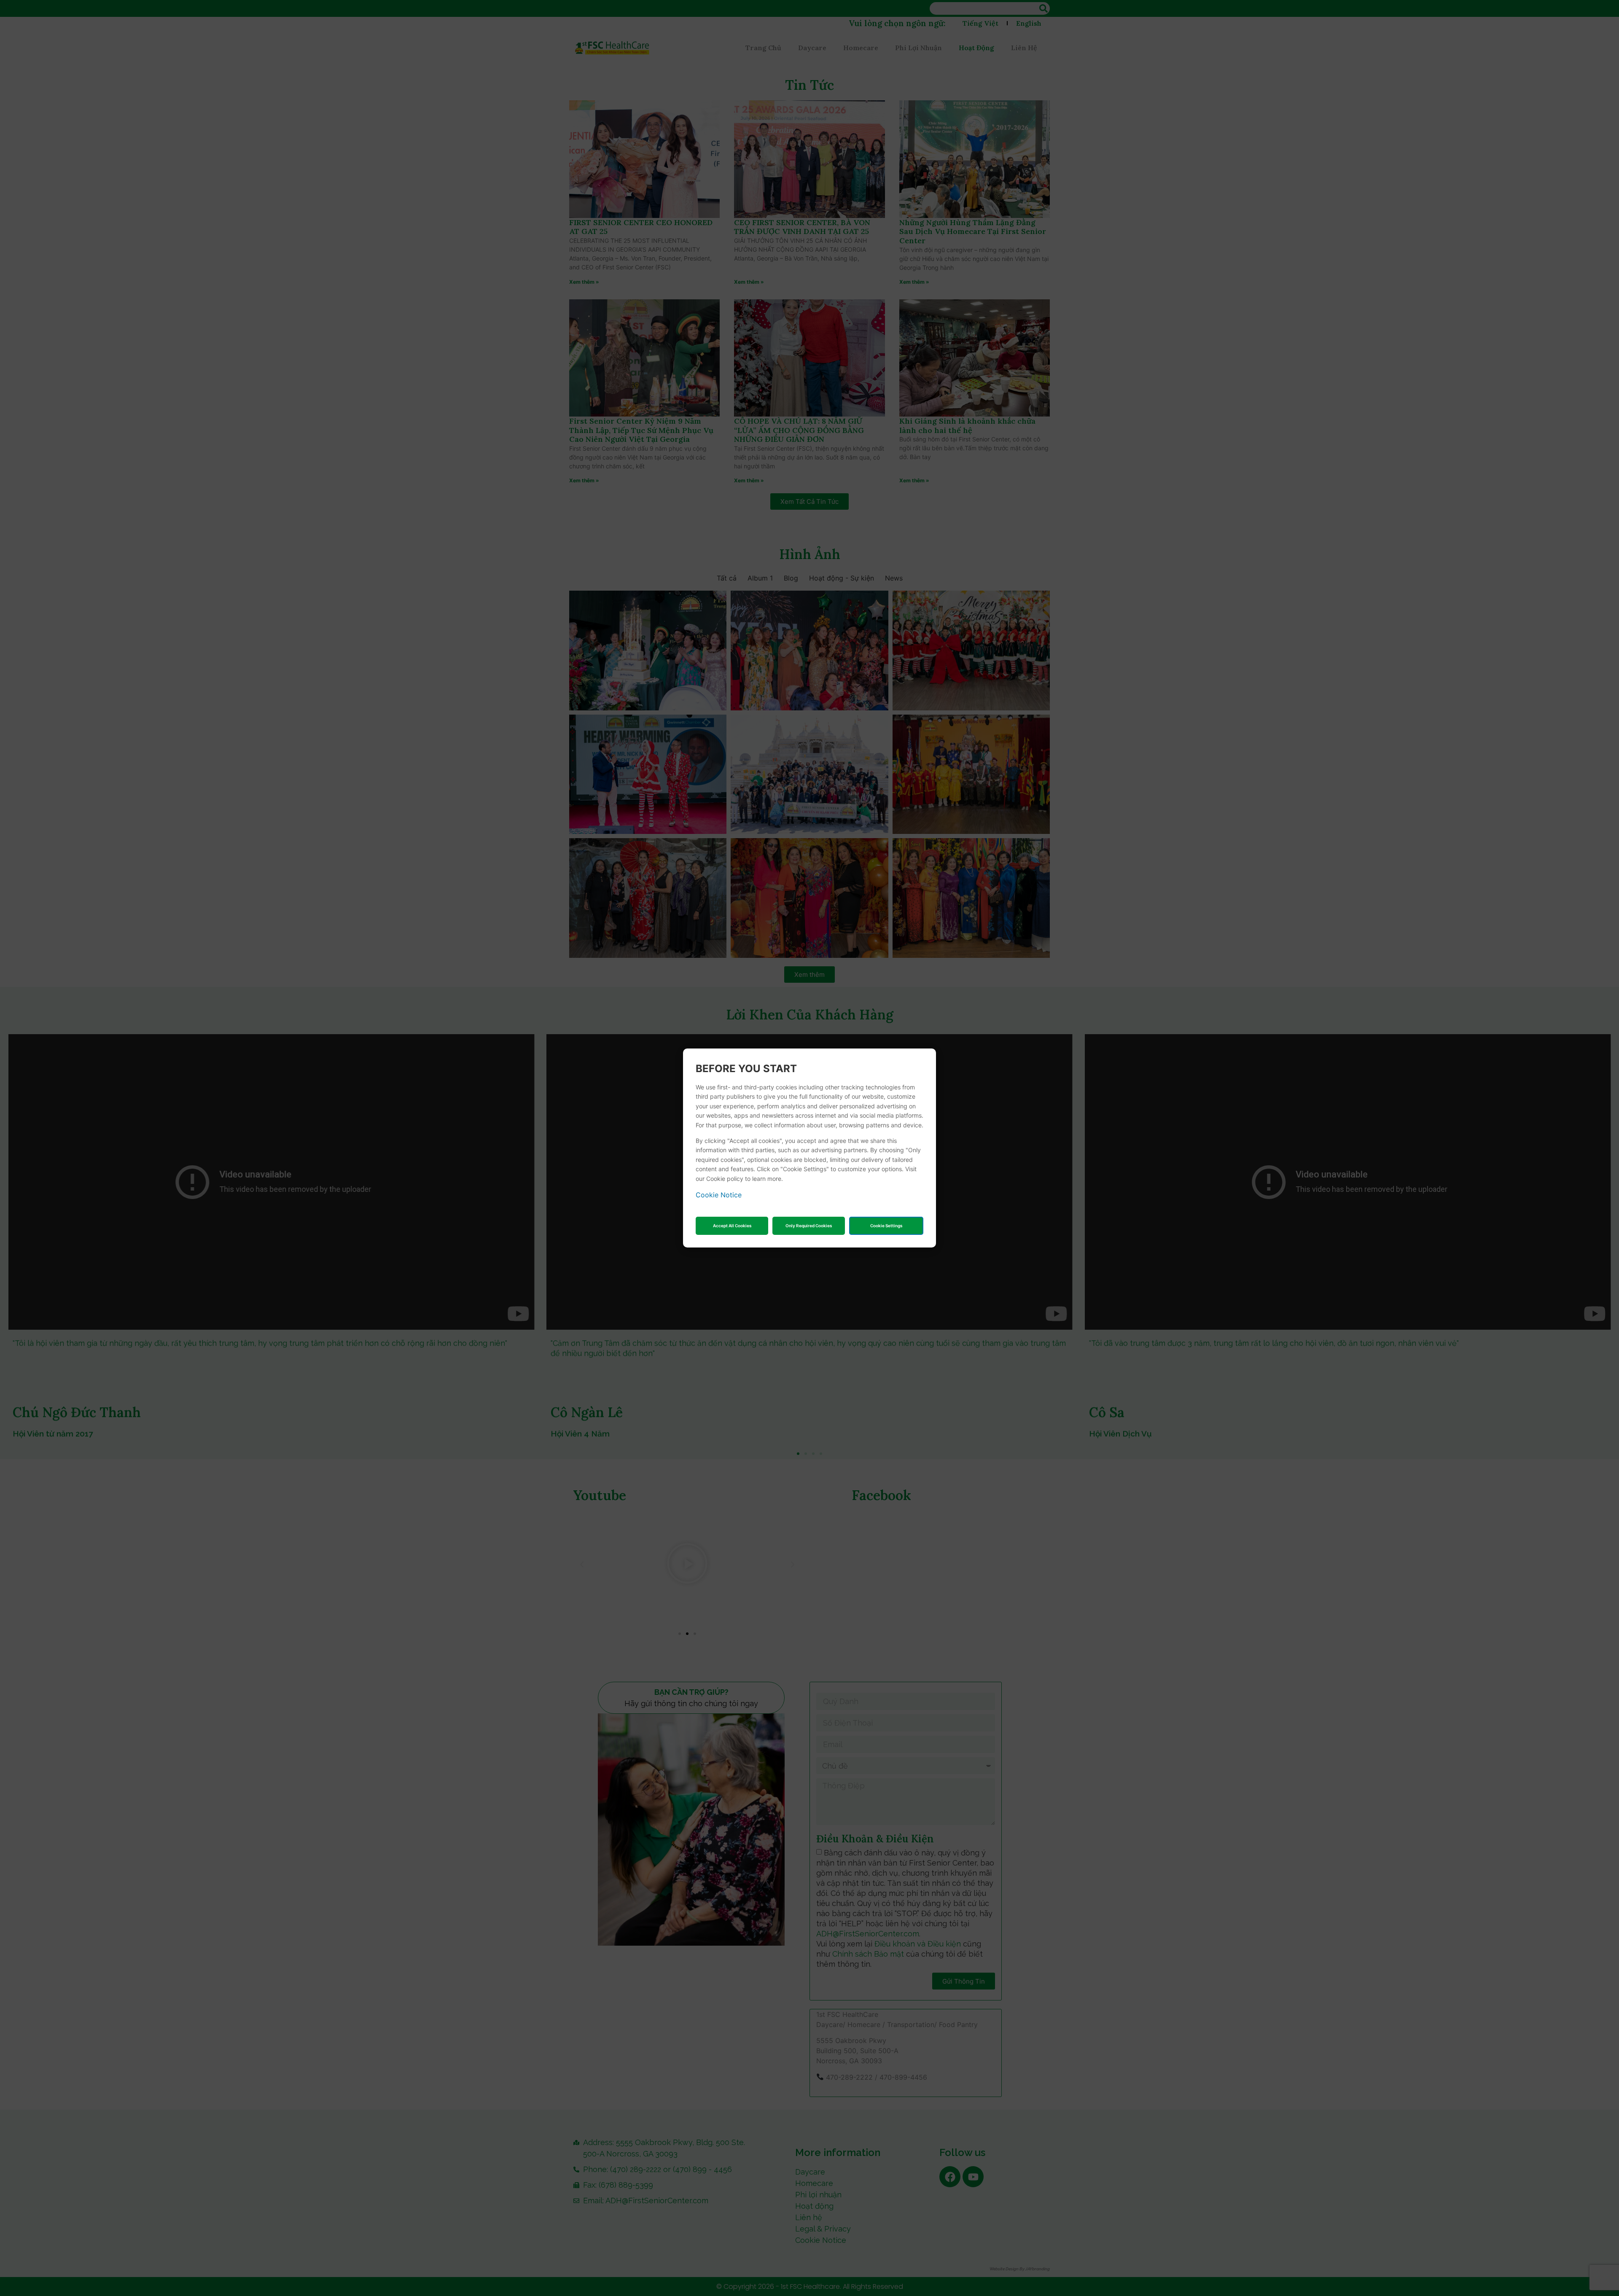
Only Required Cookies (809, 1226)
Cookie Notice (719, 1195)
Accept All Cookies (732, 1226)
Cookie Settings (886, 1226)
